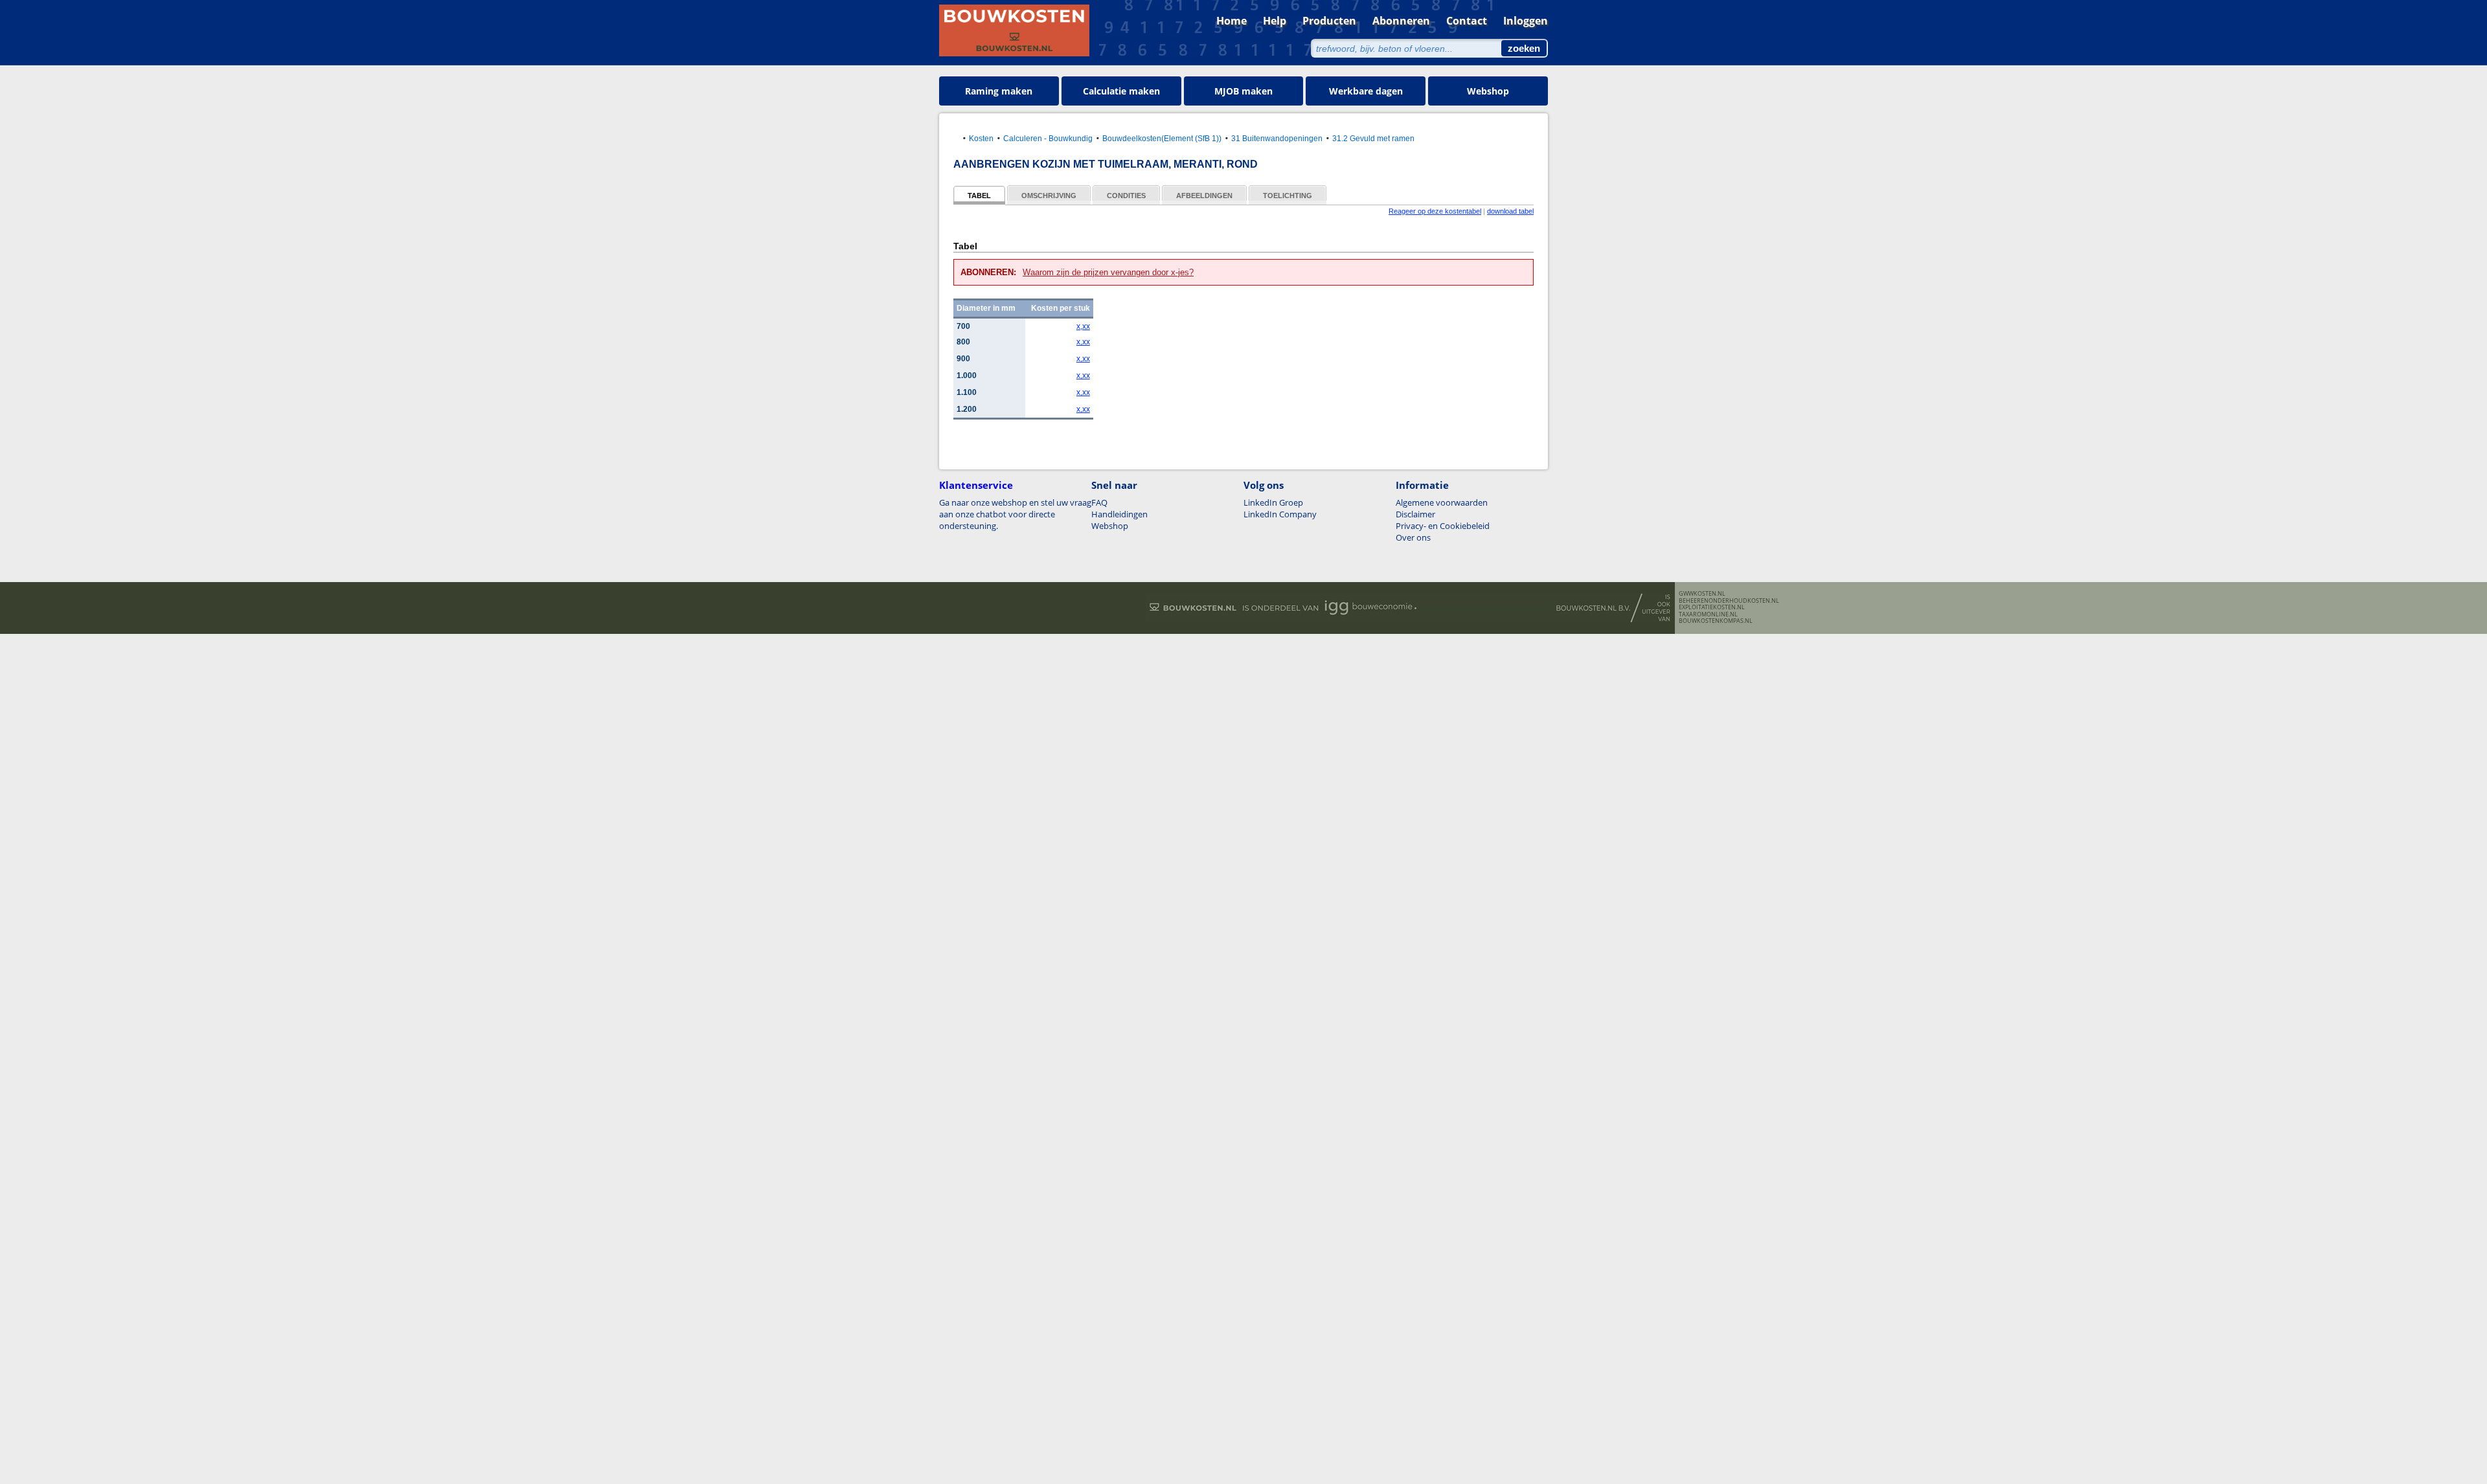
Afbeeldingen (1204, 196)
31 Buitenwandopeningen (1277, 138)
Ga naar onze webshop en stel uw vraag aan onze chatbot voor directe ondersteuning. (1015, 514)
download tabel (1510, 211)
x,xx (1083, 326)
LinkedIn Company (1280, 514)
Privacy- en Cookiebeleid (1443, 526)
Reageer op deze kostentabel (1435, 211)
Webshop (1488, 91)
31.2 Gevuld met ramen (1373, 138)
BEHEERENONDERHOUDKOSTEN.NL (1729, 601)
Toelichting (1288, 196)
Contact (1467, 21)
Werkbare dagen (1366, 91)
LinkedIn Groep (1273, 502)
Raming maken (999, 91)
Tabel (979, 196)
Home (1232, 21)
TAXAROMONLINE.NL (1708, 614)
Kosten (981, 138)
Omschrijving (1049, 196)
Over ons (1413, 537)
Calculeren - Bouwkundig (1048, 138)
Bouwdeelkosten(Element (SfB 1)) (1162, 138)
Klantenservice (976, 485)
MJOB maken (1243, 91)
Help (1275, 21)
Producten (1329, 21)
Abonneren (1401, 21)
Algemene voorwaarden (1442, 502)
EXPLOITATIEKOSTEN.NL (1712, 607)
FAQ (1099, 502)
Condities (1126, 196)
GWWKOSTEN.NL (1702, 594)
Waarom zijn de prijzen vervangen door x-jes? (1108, 272)
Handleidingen (1119, 514)
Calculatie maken (1121, 91)
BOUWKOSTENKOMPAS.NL (1716, 621)
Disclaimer (1415, 514)
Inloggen (1526, 21)
